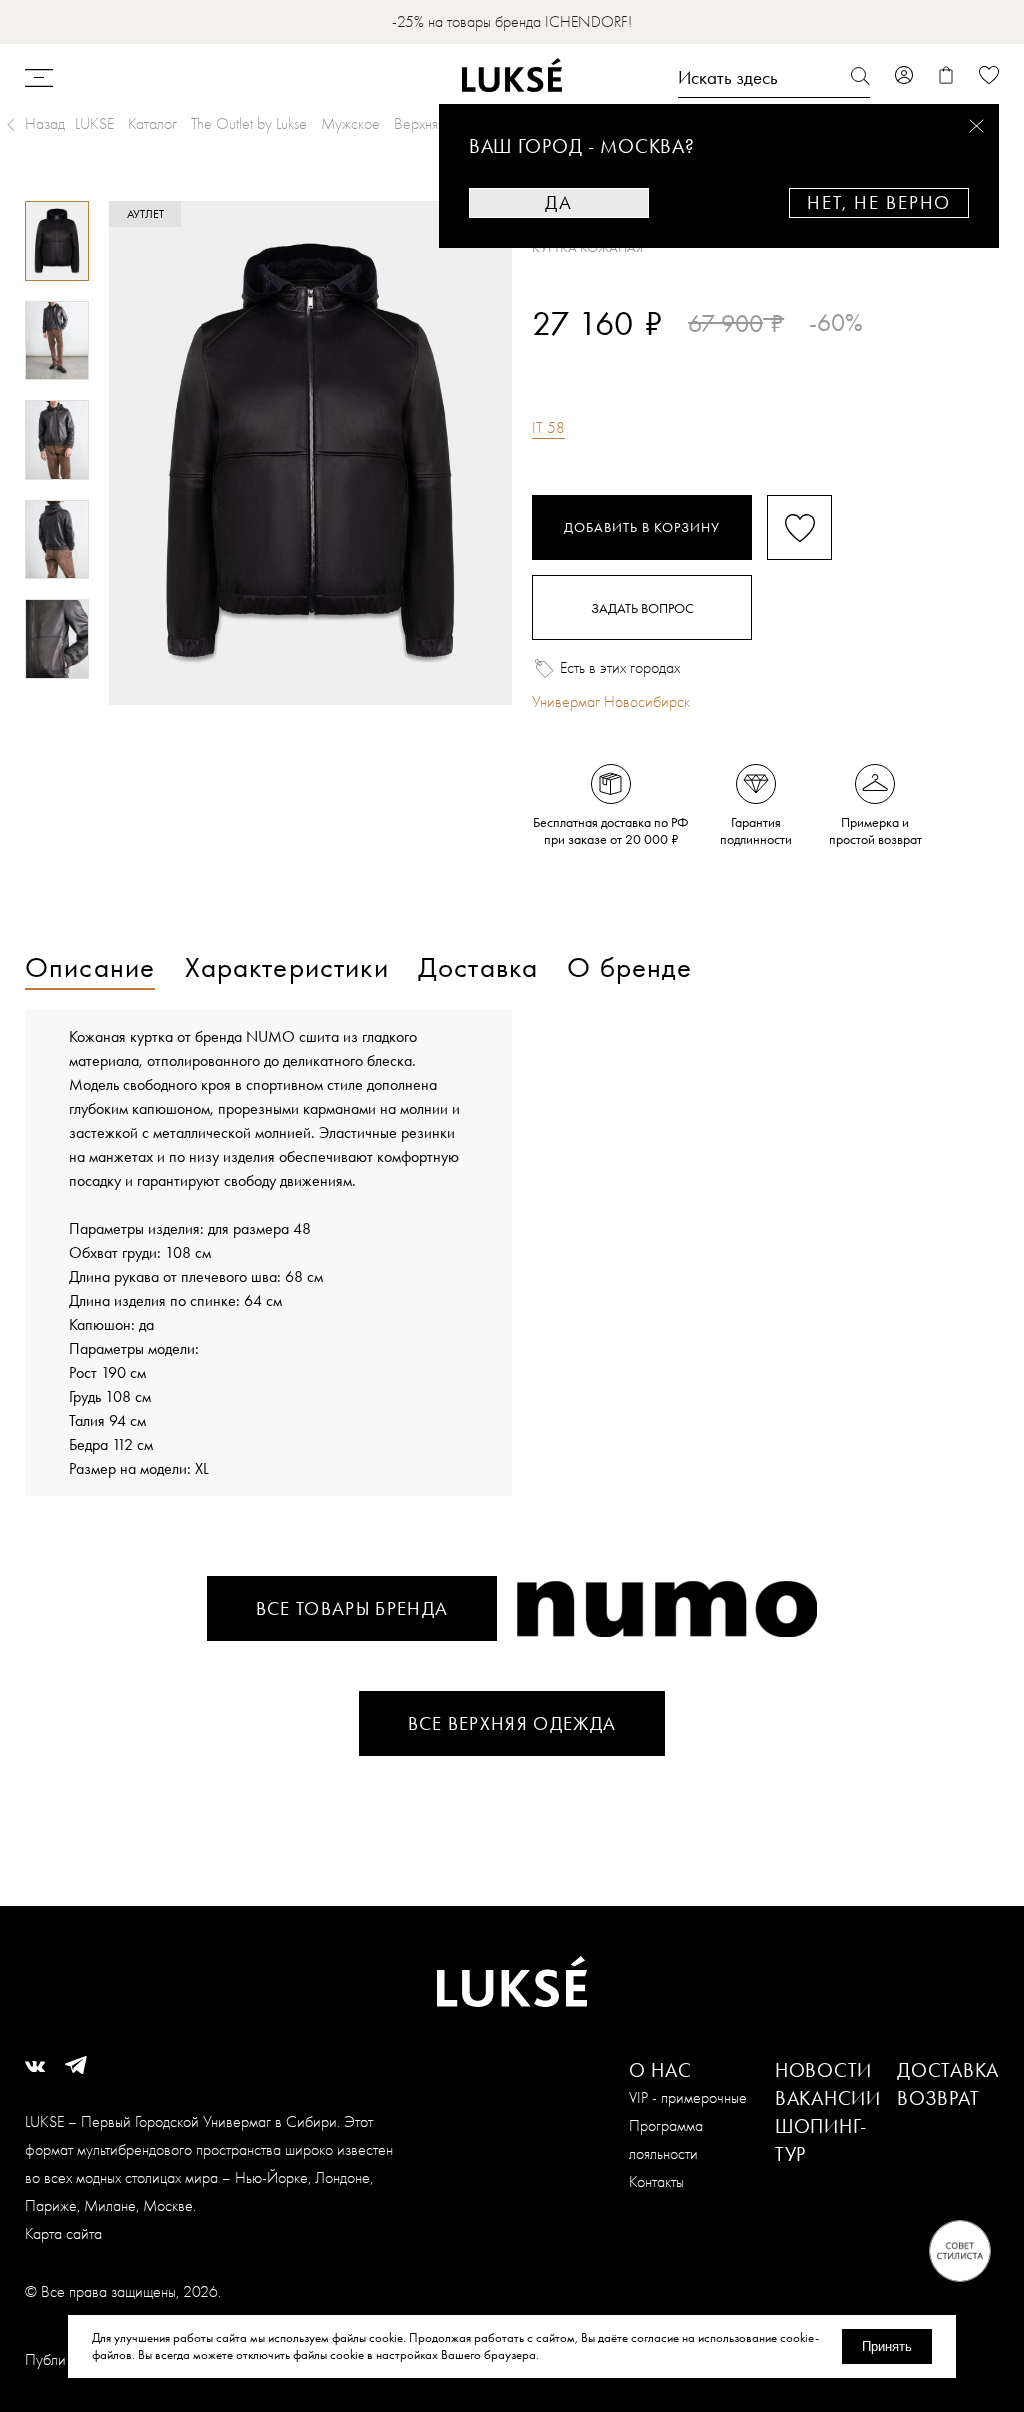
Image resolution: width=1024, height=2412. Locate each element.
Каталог (152, 123)
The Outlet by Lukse (249, 123)
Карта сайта (63, 2233)
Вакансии (828, 2098)
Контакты (656, 2181)
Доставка (948, 2070)
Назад (45, 123)
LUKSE (94, 123)
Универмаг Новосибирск (611, 701)
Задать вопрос (642, 608)
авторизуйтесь (591, 357)
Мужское (350, 123)
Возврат (938, 2098)
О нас (660, 2070)
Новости (823, 2070)
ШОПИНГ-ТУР (821, 2140)
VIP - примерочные (688, 2097)
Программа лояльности (666, 2139)
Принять (887, 2346)
